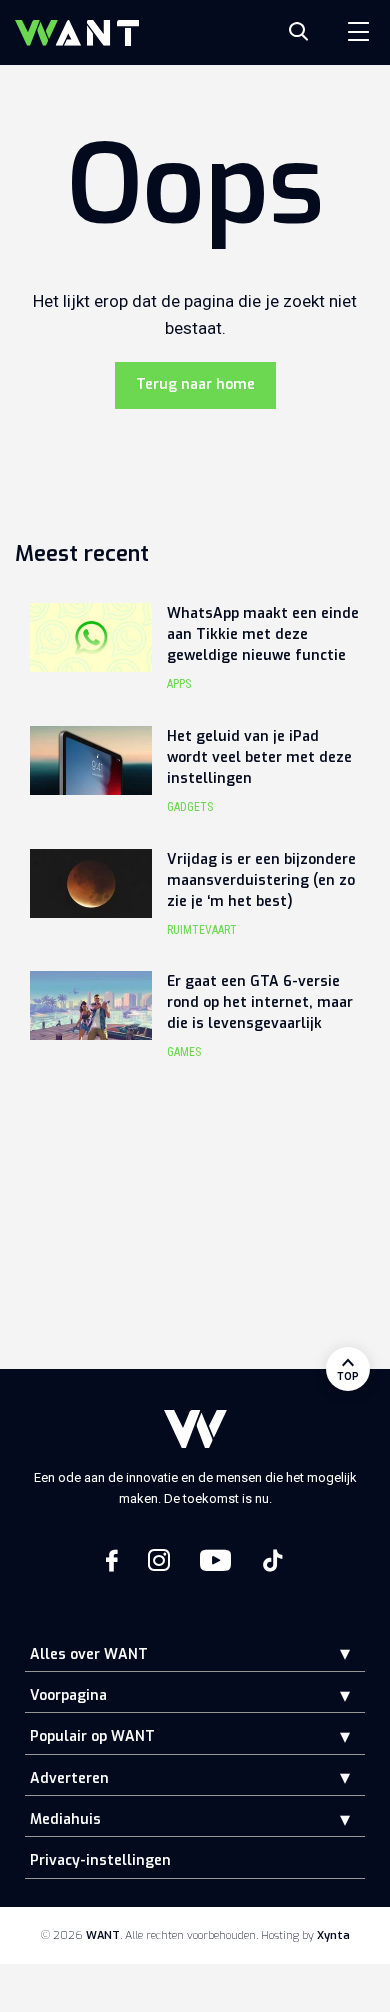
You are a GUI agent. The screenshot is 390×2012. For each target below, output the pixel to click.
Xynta (333, 1935)
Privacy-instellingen (100, 1860)
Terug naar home (195, 384)
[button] (330, 1653)
